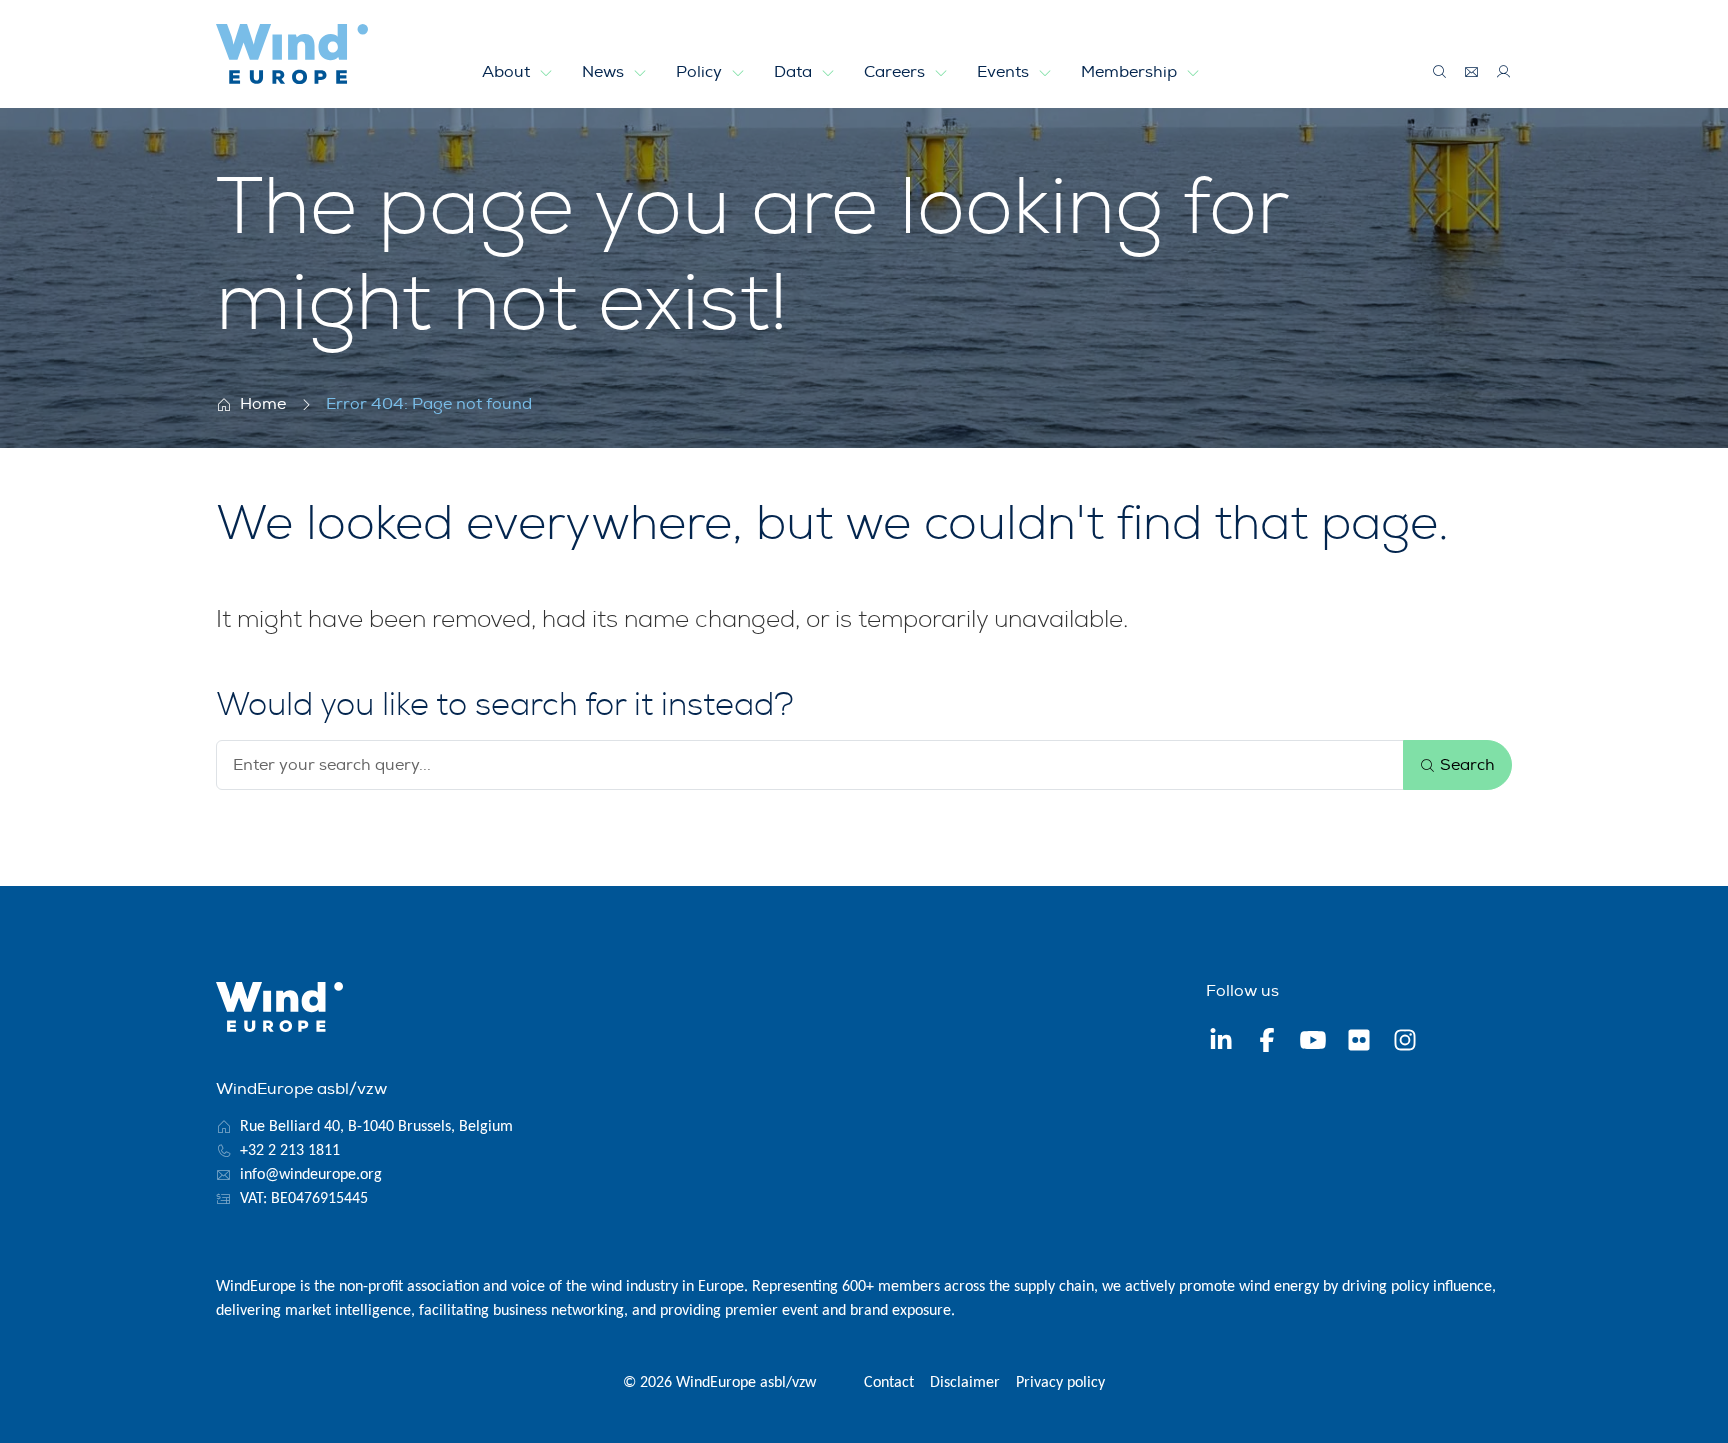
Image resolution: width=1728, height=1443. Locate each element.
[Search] (1440, 72)
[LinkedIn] (1221, 1043)
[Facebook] (1267, 1043)
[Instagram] (1405, 1043)
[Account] (1504, 72)
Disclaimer (965, 1383)
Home (263, 404)
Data (795, 72)
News (605, 72)
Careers (896, 72)
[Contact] (1472, 72)
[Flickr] (1359, 1043)
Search (1465, 765)
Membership (1131, 72)
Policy (701, 72)
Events (1005, 72)
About (508, 72)
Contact (889, 1383)
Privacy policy (1060, 1383)
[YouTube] (1313, 1043)
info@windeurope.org (311, 1175)
